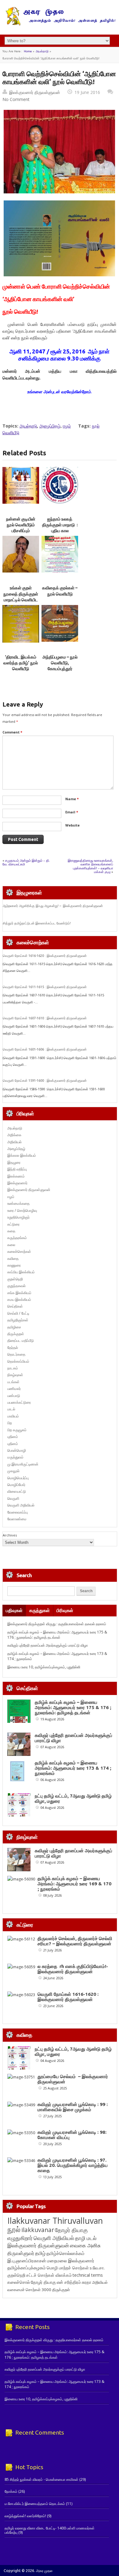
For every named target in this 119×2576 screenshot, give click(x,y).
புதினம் (13, 1437)
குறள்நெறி (15, 1279)
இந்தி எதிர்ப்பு (17, 1169)
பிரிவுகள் (65, 1610)
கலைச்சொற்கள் (19, 1251)
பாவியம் (13, 1416)
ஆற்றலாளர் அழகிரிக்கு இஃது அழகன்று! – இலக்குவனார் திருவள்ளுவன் (53, 906)
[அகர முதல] (60, 24)
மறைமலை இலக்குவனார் (71, 2261)
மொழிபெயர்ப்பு (18, 1478)
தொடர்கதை (16, 1354)
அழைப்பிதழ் (50, 426)
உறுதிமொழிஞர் (18, 1217)
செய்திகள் (15, 1306)
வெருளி (13, 1498)
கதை (11, 1231)
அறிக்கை (14, 1135)
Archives (10, 1535)
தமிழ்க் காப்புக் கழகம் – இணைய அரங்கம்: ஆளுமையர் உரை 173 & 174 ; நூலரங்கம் (73, 1768)
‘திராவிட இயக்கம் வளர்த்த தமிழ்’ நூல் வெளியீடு (21, 663)
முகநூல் (13, 1471)
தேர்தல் (13, 1348)
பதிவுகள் (14, 1610)
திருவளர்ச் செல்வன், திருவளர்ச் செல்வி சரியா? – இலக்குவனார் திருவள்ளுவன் (75, 1941)
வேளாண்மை (17, 1519)
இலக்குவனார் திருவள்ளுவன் (35, 92)
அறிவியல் (14, 1142)
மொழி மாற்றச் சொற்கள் (68, 2268)
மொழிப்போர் (16, 1485)
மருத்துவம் (15, 1457)
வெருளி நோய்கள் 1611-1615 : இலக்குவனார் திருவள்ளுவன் (45, 987)
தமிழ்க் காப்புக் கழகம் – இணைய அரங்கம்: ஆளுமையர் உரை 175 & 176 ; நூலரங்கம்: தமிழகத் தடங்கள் (57, 1635)
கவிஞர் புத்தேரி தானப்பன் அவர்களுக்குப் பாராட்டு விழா (48, 1645)
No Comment (16, 99)
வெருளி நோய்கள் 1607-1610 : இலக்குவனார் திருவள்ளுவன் (45, 1018)
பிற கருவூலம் (17, 1430)
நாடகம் (13, 1368)
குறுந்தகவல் (16, 1286)
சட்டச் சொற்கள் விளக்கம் (49, 2275)
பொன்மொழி (17, 1450)
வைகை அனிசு (85, 2245)
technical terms (88, 2275)
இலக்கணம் (16, 1176)
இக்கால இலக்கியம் (22, 1155)
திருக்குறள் (16, 1334)
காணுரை (14, 1265)
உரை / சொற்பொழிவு (22, 1210)
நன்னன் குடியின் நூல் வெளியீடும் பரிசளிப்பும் (21, 525)
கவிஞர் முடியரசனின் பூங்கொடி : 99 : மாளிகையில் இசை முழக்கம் (73, 2107)
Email (72, 812)
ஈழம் (67, 426)
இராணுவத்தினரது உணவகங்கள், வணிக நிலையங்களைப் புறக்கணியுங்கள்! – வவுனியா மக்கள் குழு (90, 866)
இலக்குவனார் (17, 1183)
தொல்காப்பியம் (18, 1361)
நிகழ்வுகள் (15, 1375)
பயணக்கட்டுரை (19, 1402)
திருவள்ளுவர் (21, 2253)
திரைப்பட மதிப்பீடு (21, 1340)
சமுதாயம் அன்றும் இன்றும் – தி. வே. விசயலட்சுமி (26, 862)
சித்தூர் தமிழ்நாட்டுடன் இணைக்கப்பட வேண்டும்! (37, 923)
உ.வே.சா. (97, 2268)
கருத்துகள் (40, 1610)
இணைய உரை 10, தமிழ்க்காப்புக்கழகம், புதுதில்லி (44, 1667)
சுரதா (87, 2282)
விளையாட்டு (17, 1491)
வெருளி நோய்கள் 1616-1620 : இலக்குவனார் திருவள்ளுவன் (45, 956)
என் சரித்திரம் (69, 2282)
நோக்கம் (11, 2491)
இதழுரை (14, 1162)
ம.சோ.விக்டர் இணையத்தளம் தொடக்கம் (35, 2504)
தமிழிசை (14, 1327)
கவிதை (13, 1258)
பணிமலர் (14, 1389)
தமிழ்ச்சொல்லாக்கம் (65, 2253)
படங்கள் (13, 1382)
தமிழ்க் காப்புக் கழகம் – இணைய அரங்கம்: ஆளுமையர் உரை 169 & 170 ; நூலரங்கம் (74, 1884)
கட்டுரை (13, 1224)
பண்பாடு (14, 1396)
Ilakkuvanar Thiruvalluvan (55, 2221)
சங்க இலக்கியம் (19, 1293)
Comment (12, 732)
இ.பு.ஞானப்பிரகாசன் (27, 2261)
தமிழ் (40, 2253)
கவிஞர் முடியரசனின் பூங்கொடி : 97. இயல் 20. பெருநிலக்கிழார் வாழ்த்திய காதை (73, 2165)
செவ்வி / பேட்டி (18, 1313)
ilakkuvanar (38, 2230)
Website (72, 825)
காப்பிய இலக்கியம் (21, 1272)
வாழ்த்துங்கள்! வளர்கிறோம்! (25, 2516)
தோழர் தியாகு (43, 2282)
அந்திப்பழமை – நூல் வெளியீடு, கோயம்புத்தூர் (60, 663)
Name (72, 799)
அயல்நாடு (42, 51)
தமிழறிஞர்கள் (18, 1320)
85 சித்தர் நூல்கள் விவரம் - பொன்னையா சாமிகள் (41, 2479)
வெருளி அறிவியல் (21, 1505)
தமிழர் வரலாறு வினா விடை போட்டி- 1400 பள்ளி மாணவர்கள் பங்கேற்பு (50, 2530)
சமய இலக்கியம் (19, 1299)
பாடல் (11, 1409)
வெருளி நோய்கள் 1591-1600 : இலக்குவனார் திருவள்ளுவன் (45, 1081)
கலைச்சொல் (19, 2282)
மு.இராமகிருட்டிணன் (23, 1464)
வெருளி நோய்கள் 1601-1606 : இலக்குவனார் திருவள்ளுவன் (45, 1049)
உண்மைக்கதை (18, 1203)
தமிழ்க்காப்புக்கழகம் (27, 2268)
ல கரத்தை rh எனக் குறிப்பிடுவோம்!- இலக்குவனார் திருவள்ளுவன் (73, 1969)
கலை (11, 1245)
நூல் (14, 2229)
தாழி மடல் (86, 2238)
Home (28, 51)
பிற (10, 1423)
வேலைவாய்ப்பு (18, 1512)
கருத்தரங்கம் (17, 1238)
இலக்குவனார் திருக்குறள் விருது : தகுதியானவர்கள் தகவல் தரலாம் (57, 1624)
